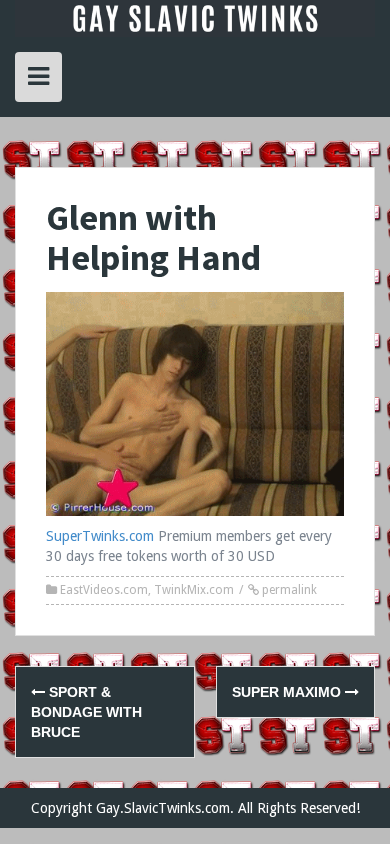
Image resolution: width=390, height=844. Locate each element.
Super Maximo (288, 692)
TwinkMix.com (194, 590)
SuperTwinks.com (100, 536)
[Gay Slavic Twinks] (195, 17)
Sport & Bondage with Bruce (86, 712)
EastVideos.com (104, 590)
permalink (288, 590)
